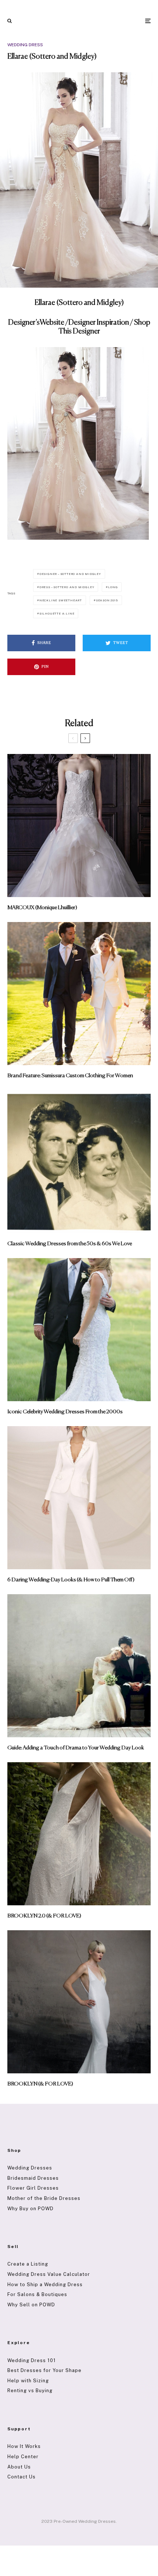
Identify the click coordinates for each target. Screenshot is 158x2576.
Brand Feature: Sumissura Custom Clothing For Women (70, 1076)
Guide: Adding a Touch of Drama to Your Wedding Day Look (76, 1748)
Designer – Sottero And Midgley (70, 574)
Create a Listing (28, 2264)
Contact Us (21, 2477)
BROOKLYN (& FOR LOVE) (40, 2084)
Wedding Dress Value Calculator (49, 2274)
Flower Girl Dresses (33, 2188)
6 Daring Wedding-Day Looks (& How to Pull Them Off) (71, 1580)
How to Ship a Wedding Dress (45, 2284)
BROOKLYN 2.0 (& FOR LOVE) (44, 1916)
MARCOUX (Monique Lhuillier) (42, 908)
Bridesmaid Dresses (33, 2178)
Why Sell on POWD (31, 2305)
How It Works (24, 2446)
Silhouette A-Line (57, 613)
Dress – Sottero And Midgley (67, 587)
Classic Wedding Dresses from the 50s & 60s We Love (70, 1244)
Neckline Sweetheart (61, 600)
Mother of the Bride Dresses (44, 2198)
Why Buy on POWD (30, 2209)
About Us (19, 2467)
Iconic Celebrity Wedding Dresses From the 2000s (65, 1412)
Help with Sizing (28, 2381)
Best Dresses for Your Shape (44, 2370)
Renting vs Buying (30, 2391)
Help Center (23, 2457)
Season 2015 (107, 600)
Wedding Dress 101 (32, 2360)
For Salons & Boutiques (37, 2294)
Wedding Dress (25, 45)
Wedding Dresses (30, 2168)
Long (113, 587)
